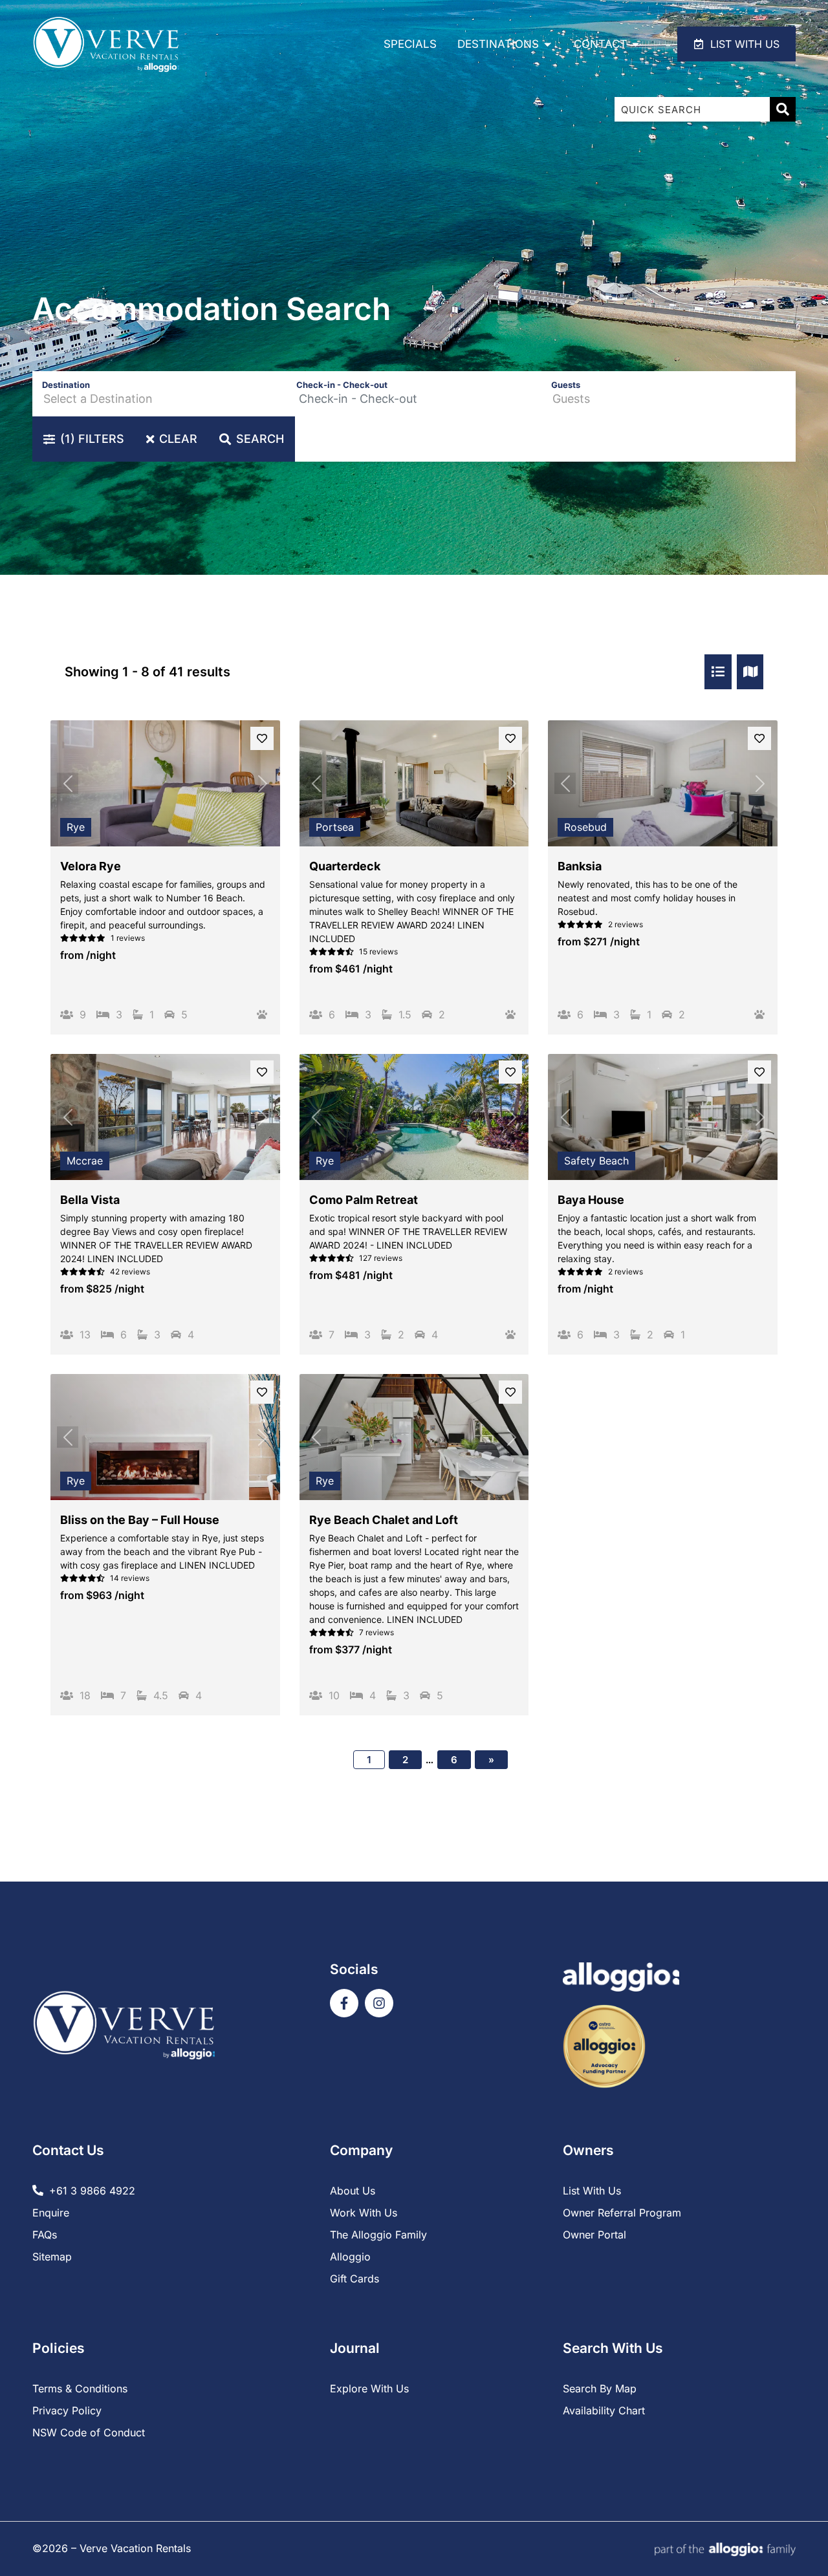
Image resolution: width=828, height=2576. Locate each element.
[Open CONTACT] (636, 44)
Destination (66, 385)
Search (260, 439)
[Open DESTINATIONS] (548, 44)
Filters (92, 439)
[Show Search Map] (750, 672)
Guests (566, 385)
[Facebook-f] (344, 2003)
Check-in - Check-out (342, 385)
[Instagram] (379, 2003)
